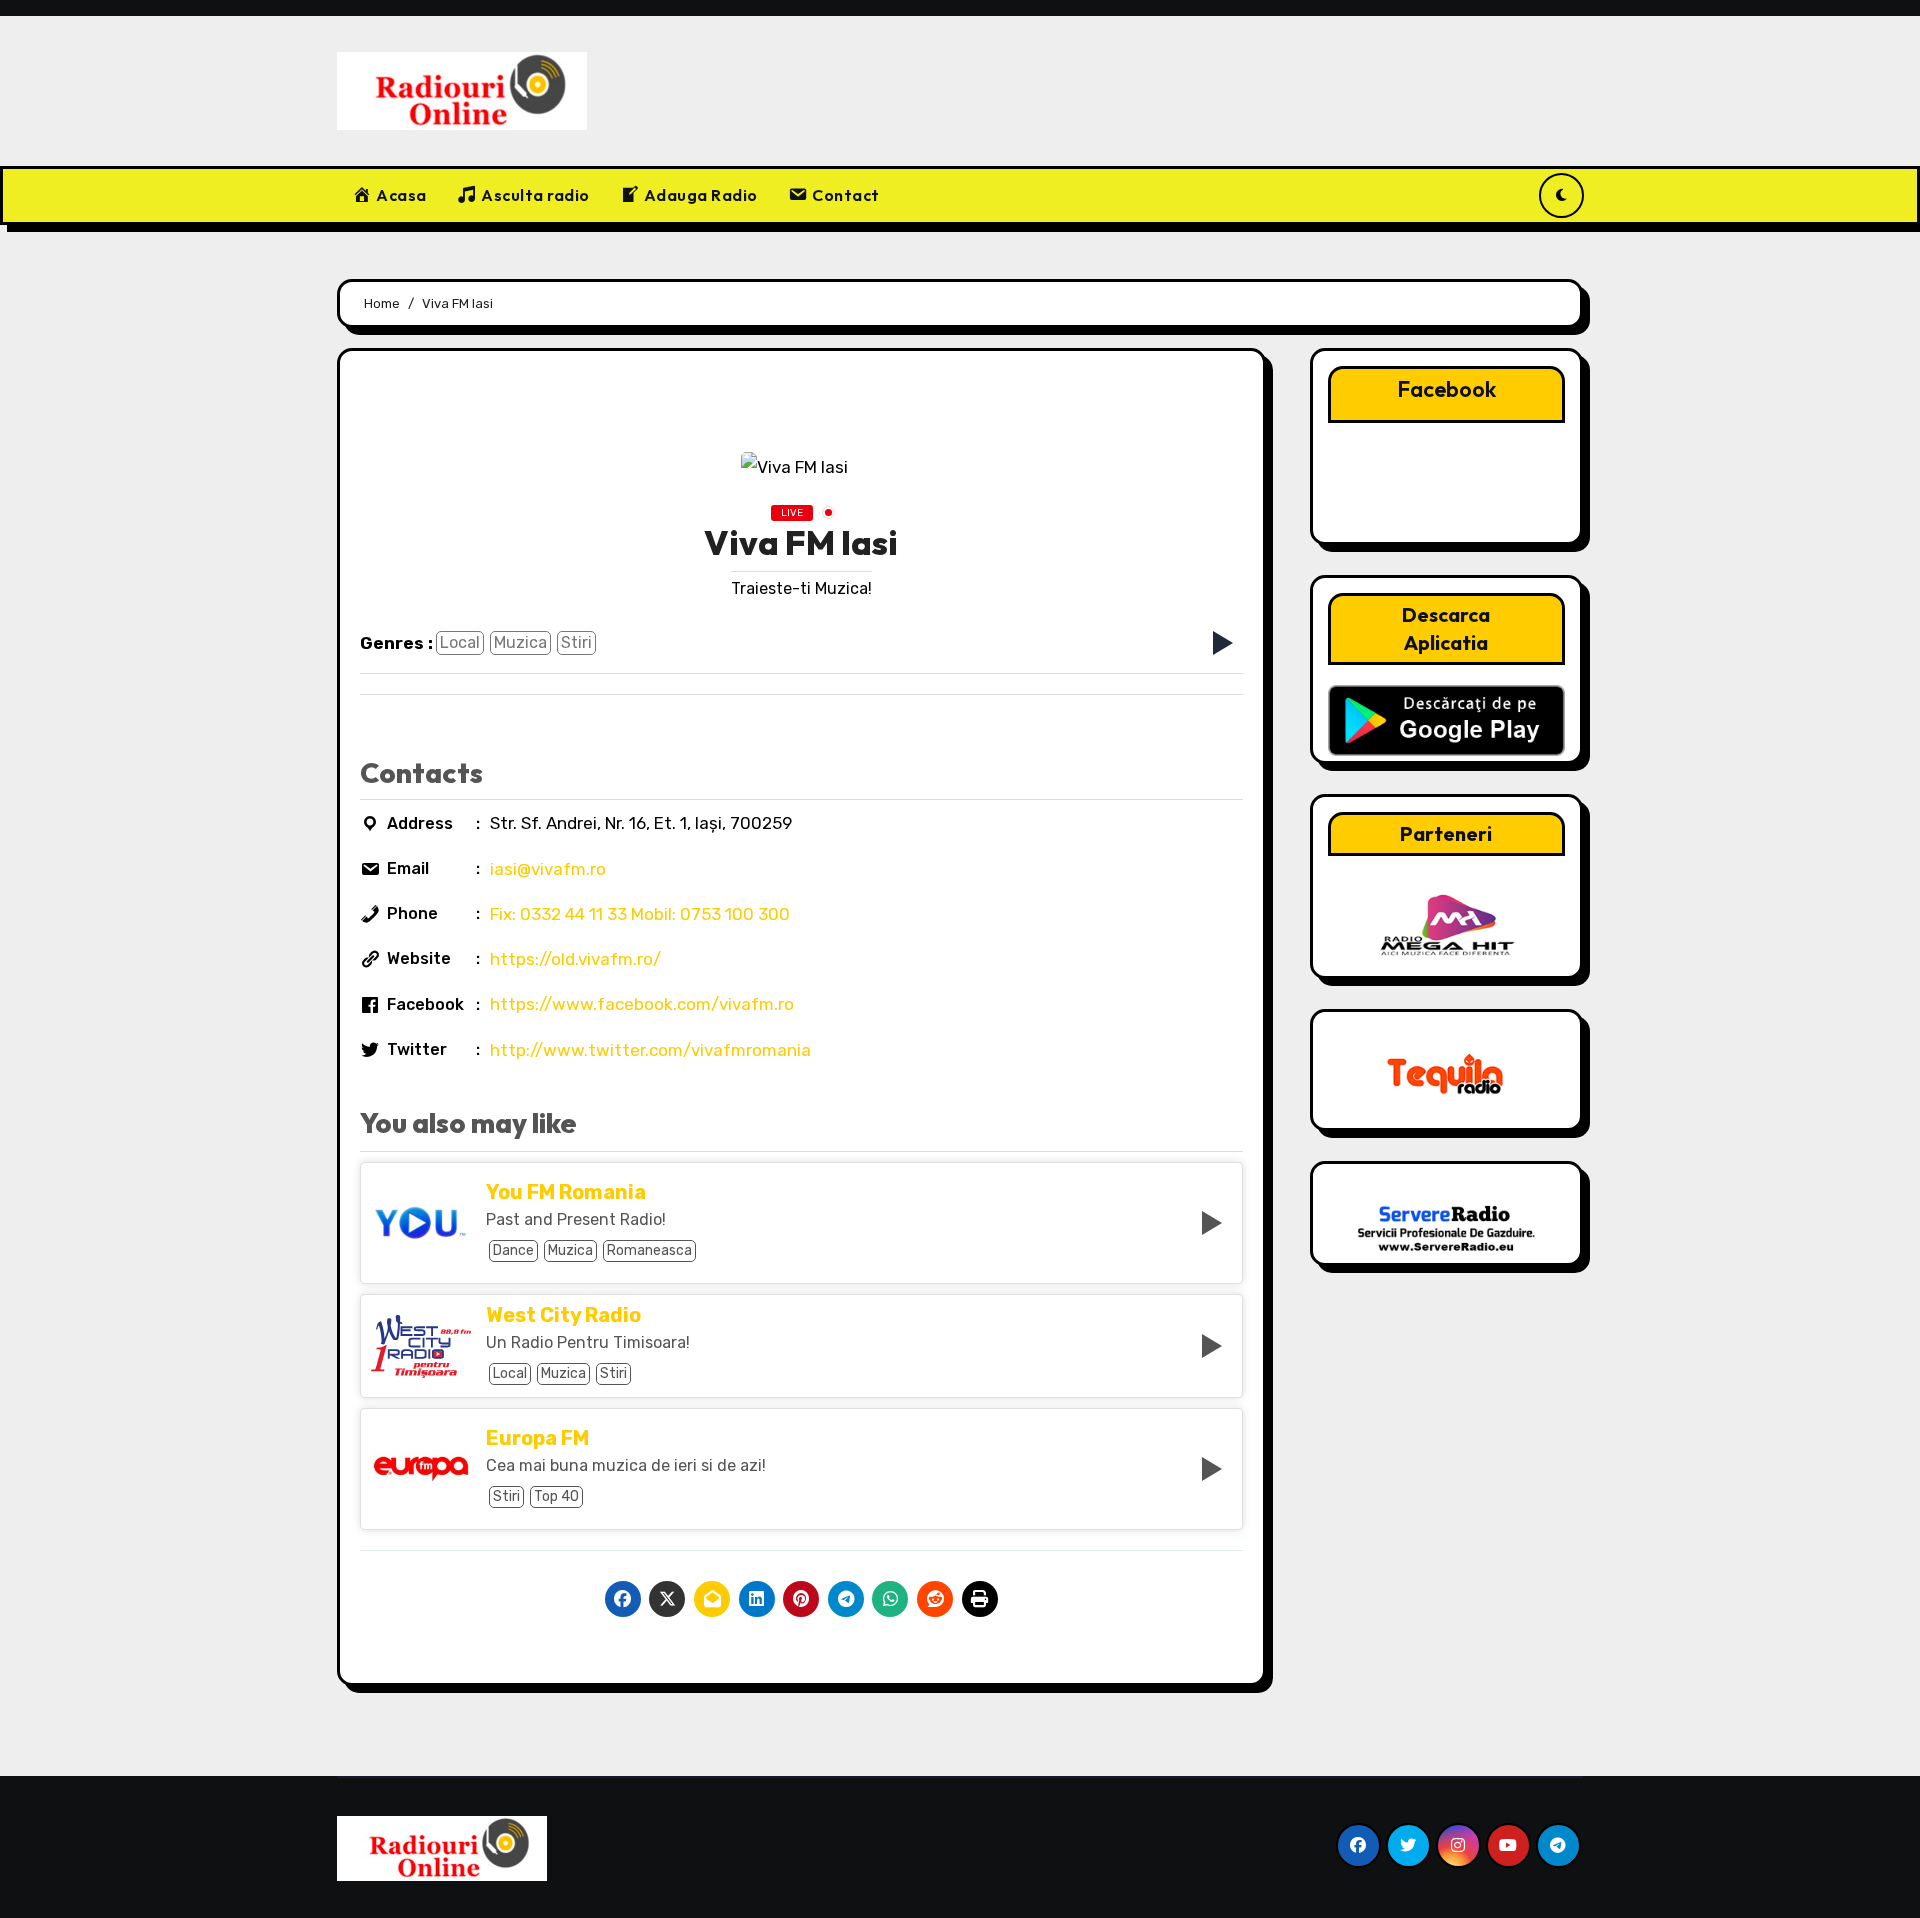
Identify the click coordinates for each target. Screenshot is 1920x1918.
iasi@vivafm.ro (548, 869)
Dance (513, 1250)
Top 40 (556, 1496)
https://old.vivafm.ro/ (575, 959)
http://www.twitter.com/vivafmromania (650, 1050)
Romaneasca (649, 1250)
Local (460, 642)
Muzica (520, 642)
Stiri (576, 642)
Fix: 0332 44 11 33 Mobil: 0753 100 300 (640, 914)
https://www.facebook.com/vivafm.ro (642, 1004)
